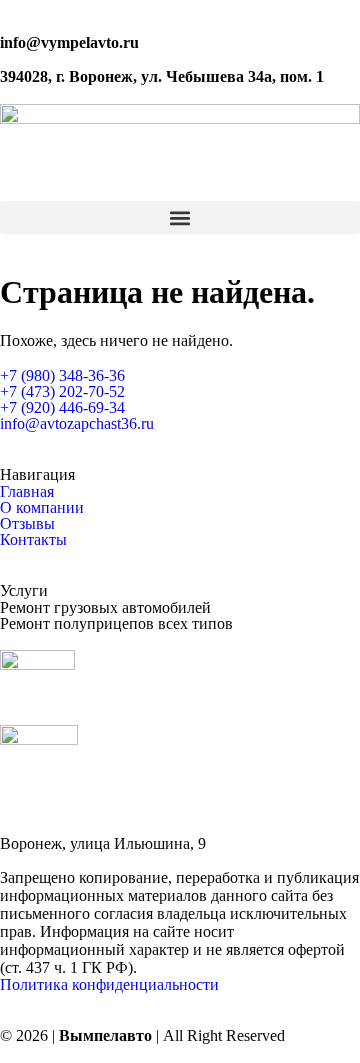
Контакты (33, 539)
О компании (42, 507)
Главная (27, 491)
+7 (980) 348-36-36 (62, 375)
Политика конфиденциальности (109, 984)
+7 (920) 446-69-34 (62, 407)
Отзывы (27, 523)
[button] (180, 217)
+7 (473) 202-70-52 (62, 391)
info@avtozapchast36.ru (77, 423)
